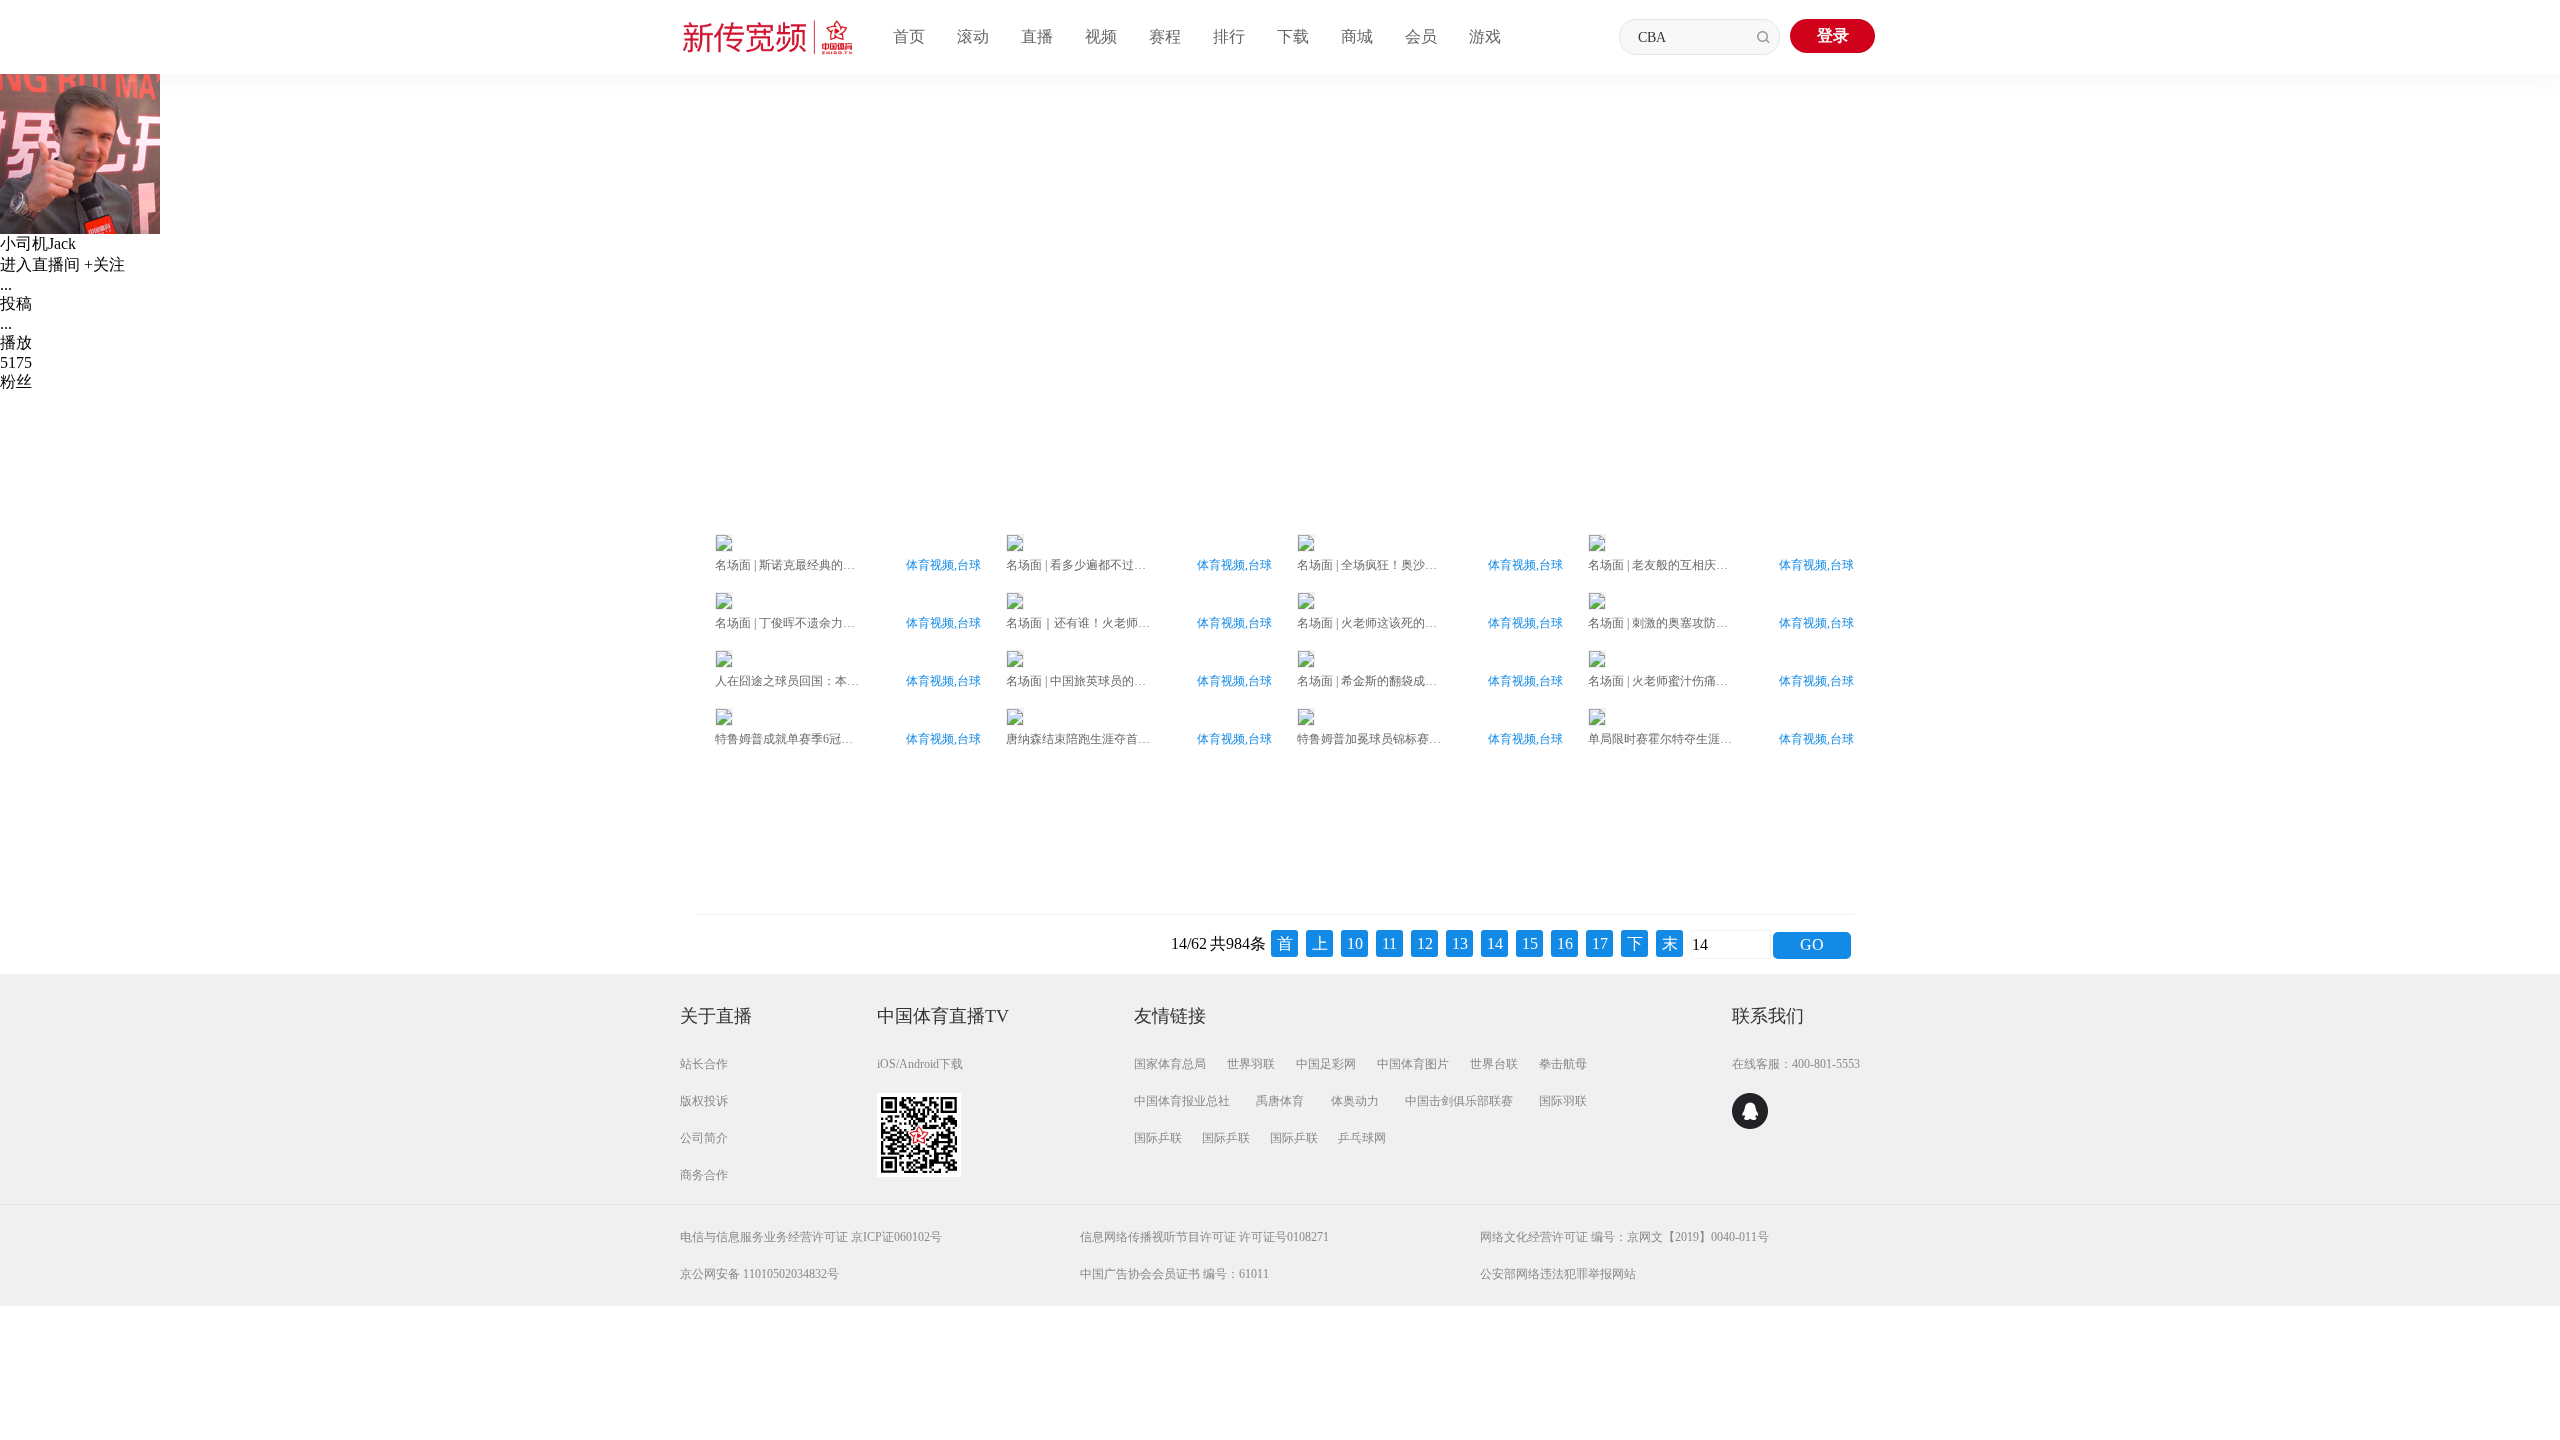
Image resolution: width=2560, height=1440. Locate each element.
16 (1565, 943)
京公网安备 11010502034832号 (759, 1274)
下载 (1293, 36)
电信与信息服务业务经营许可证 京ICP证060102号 (811, 1237)
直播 (1037, 36)
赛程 (1165, 36)
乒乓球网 (1362, 1138)
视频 (1101, 36)
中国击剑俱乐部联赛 (1459, 1101)
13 (1460, 943)
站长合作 (704, 1064)
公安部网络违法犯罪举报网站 (1558, 1274)
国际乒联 (1158, 1138)
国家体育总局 (1170, 1064)
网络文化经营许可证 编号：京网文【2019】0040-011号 (1624, 1237)
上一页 (1320, 946)
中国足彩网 (1326, 1064)
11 (1389, 943)
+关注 (104, 264)
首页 (909, 36)
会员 (1421, 36)
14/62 (1189, 943)
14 (1495, 943)
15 (1530, 943)
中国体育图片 (1413, 1064)
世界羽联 (1251, 1064)
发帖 (1255, 431)
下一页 (1635, 946)
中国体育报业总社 (1182, 1101)
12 (1425, 943)
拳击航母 (1563, 1064)
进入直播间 (40, 264)
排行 (1229, 36)
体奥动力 (1355, 1101)
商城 (1357, 36)
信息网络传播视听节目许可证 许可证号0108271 (1204, 1237)
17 (1600, 943)
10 (1355, 943)
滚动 (973, 36)
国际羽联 (1563, 1101)
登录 (1833, 35)
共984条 (1238, 943)
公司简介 (704, 1138)
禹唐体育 (1280, 1101)
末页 (1670, 946)
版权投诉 (704, 1101)
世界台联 (1494, 1064)
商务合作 (704, 1175)
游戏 (1485, 36)
